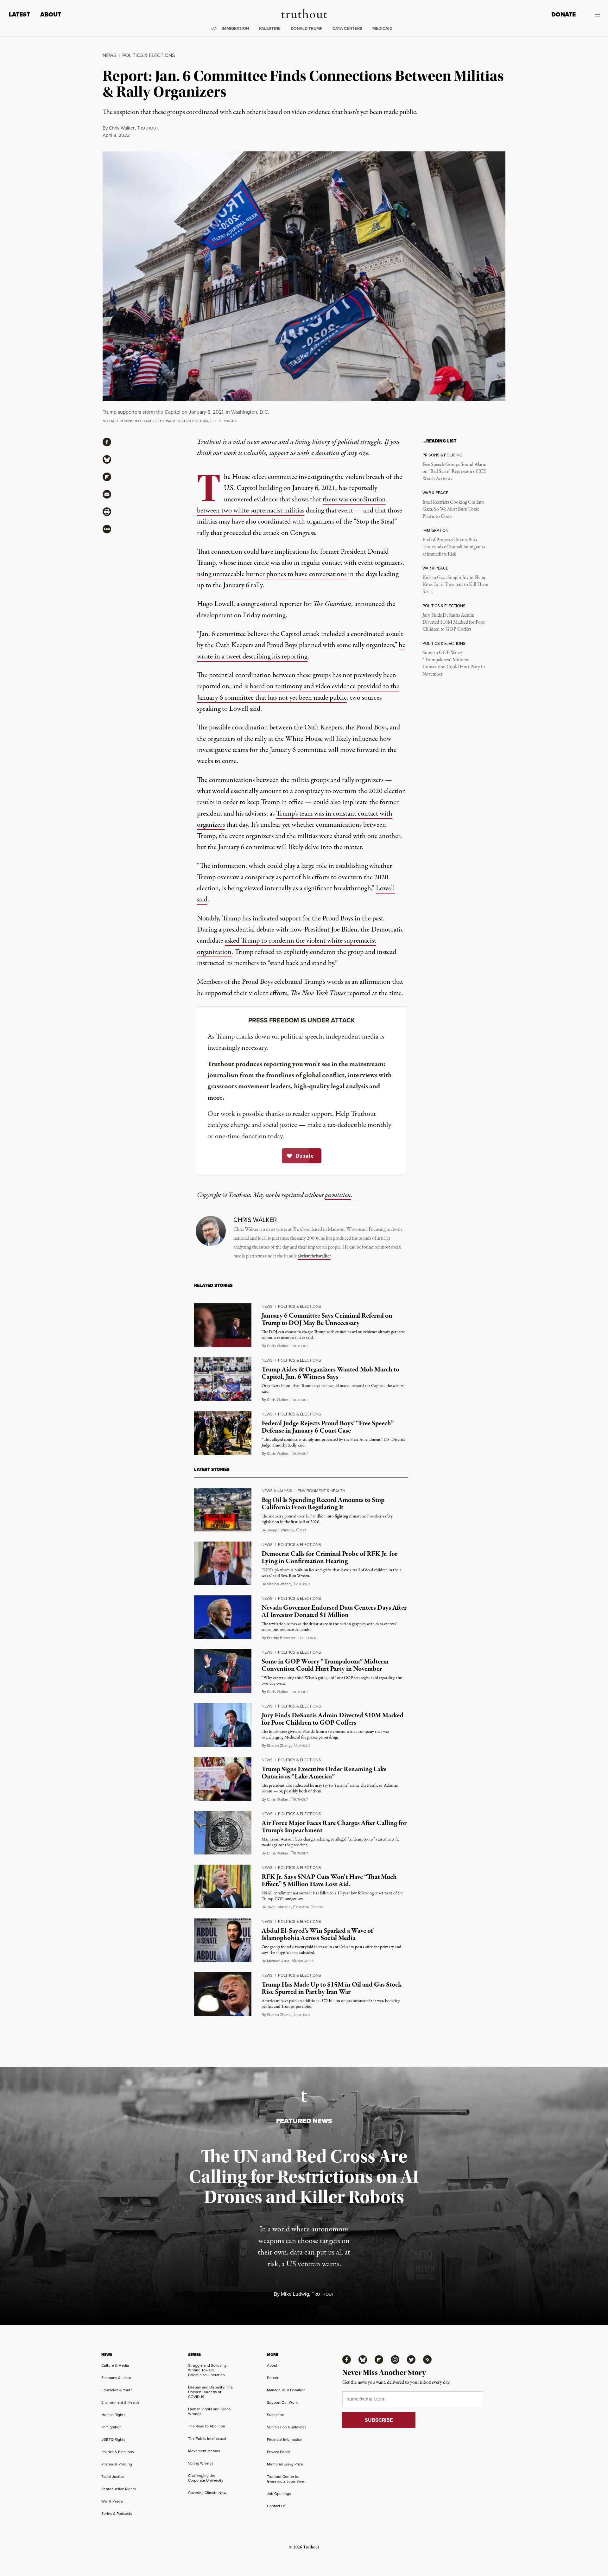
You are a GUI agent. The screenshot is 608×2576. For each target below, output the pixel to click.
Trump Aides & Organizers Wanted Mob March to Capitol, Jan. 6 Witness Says (330, 1373)
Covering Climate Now (207, 2493)
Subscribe (275, 2415)
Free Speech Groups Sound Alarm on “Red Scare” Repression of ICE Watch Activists (454, 472)
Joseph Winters (280, 1530)
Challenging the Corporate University (206, 2478)
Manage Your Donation (286, 2390)
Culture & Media (115, 2365)
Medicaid (382, 28)
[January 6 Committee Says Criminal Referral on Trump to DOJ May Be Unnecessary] (223, 1325)
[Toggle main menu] (592, 15)
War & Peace (112, 2501)
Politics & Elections (149, 55)
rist (301, 1530)
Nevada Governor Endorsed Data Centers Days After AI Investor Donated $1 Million (334, 1611)
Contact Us (276, 2506)
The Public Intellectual (207, 2439)
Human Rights (113, 2415)
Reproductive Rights (119, 2489)
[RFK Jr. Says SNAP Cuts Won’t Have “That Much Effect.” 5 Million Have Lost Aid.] (223, 1886)
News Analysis (277, 1491)
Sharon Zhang (279, 1584)
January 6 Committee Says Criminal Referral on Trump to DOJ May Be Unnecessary (327, 1319)
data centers (347, 28)
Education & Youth (117, 2390)
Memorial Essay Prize (285, 2464)
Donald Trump (307, 28)
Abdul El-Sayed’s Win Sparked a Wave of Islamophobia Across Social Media (317, 1934)
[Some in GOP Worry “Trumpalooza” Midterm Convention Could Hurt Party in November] (223, 1671)
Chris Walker (122, 128)
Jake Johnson (279, 1907)
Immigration (235, 28)
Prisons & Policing (117, 2464)
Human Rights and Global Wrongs (210, 2411)
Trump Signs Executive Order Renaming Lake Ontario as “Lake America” (324, 1773)
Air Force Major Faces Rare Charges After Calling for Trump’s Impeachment (334, 1827)
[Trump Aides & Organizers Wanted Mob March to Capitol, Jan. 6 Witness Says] (223, 1379)
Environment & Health (321, 1491)
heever (307, 1638)
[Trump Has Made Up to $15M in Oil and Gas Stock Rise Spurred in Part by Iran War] (223, 1994)
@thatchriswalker (314, 1256)
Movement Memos (204, 2451)
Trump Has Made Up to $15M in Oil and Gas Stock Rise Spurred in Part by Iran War (332, 1988)
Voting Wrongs (201, 2463)
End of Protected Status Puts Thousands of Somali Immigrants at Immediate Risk (454, 547)
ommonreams (309, 1907)
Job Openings (279, 2494)
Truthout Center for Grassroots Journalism (286, 2479)
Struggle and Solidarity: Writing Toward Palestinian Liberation (208, 2370)
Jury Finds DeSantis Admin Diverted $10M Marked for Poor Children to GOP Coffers (454, 623)
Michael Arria (278, 1961)
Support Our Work (282, 2402)
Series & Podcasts (117, 2514)
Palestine (270, 28)
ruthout (148, 128)
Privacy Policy (279, 2452)
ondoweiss (303, 1961)
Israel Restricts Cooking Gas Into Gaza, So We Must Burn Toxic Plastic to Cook (453, 509)
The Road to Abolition (207, 2426)
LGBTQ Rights (113, 2439)
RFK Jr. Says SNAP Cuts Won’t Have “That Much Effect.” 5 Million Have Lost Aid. (329, 1881)
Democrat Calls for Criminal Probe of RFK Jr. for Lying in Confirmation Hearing (329, 1558)
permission (338, 1195)
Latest (19, 14)
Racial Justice (113, 2477)
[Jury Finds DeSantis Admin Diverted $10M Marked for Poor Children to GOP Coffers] (223, 1725)
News (109, 55)
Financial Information (285, 2439)
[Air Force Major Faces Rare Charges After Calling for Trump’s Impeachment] (223, 1833)
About (51, 14)
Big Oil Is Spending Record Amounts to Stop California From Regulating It (323, 1504)
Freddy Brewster (281, 1638)
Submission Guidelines (287, 2427)
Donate (564, 14)
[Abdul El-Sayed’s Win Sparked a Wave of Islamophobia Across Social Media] (223, 1940)
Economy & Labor (116, 2378)
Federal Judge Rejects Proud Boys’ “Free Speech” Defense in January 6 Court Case (328, 1427)
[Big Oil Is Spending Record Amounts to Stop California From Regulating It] (223, 1510)
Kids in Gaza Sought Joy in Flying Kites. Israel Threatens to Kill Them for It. (455, 585)
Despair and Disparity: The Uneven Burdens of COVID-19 (210, 2392)
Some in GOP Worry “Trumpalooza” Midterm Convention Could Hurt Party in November (454, 663)
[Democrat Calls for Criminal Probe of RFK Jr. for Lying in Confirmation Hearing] (223, 1563)
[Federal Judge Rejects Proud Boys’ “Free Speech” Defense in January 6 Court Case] (223, 1433)
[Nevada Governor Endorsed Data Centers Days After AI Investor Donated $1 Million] (223, 1617)
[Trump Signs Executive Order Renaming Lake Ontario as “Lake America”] (223, 1779)
